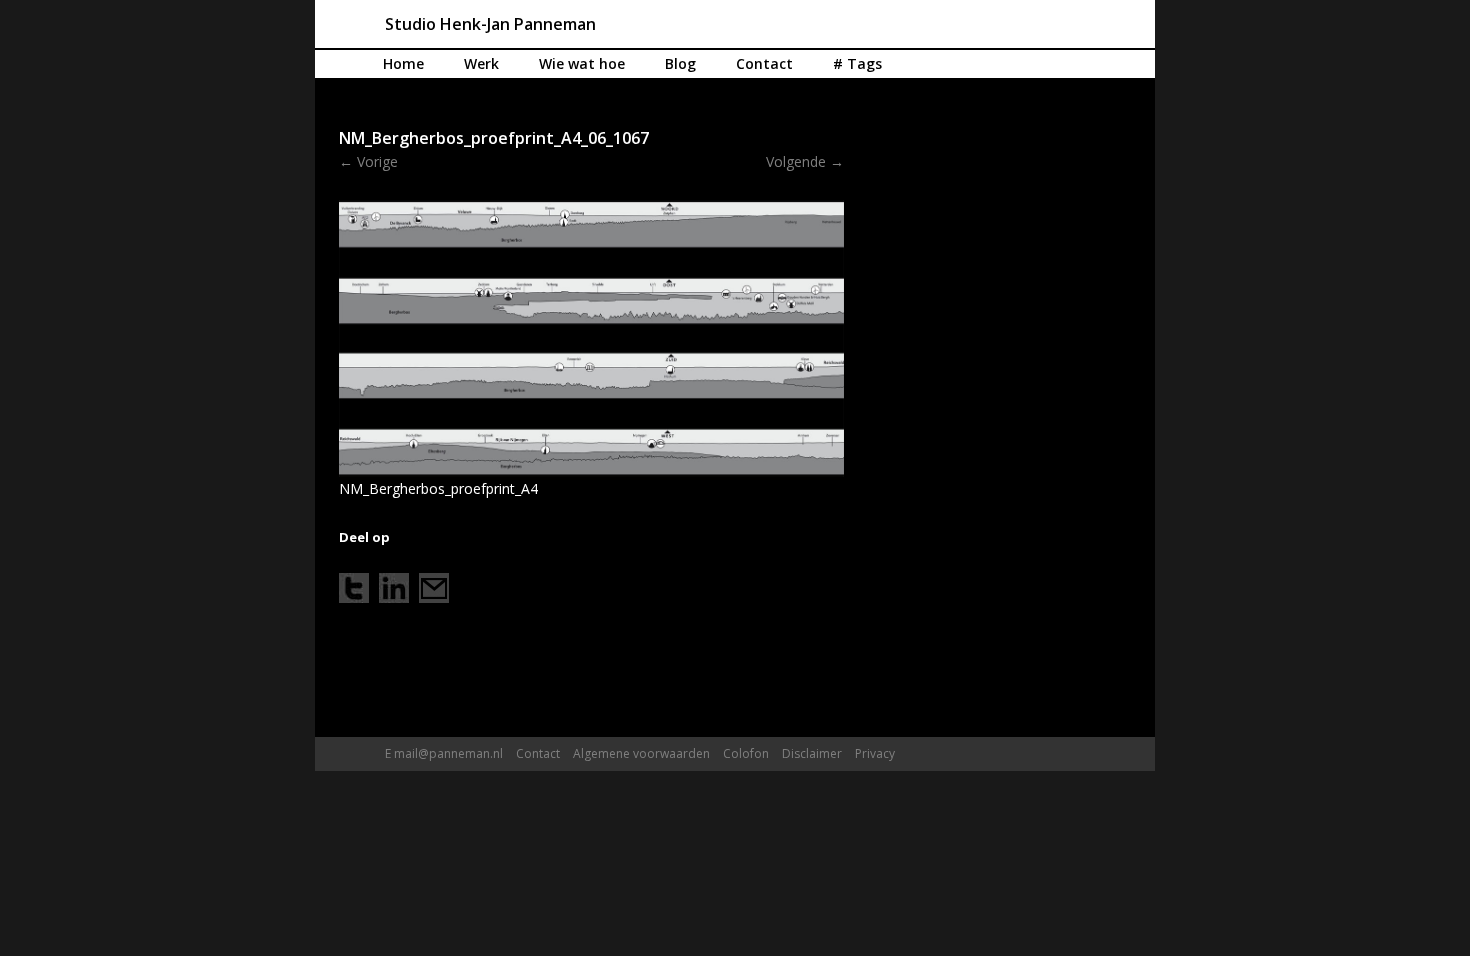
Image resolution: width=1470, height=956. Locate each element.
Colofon (746, 753)
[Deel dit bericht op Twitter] (354, 588)
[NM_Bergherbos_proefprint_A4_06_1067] (591, 338)
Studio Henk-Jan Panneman (490, 24)
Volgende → (805, 161)
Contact (764, 63)
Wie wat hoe (582, 63)
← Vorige (368, 161)
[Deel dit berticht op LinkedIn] (394, 588)
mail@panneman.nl (448, 753)
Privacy (875, 753)
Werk (481, 63)
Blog (680, 63)
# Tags (857, 63)
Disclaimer (812, 753)
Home (403, 63)
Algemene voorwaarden (641, 753)
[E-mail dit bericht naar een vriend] (434, 588)
